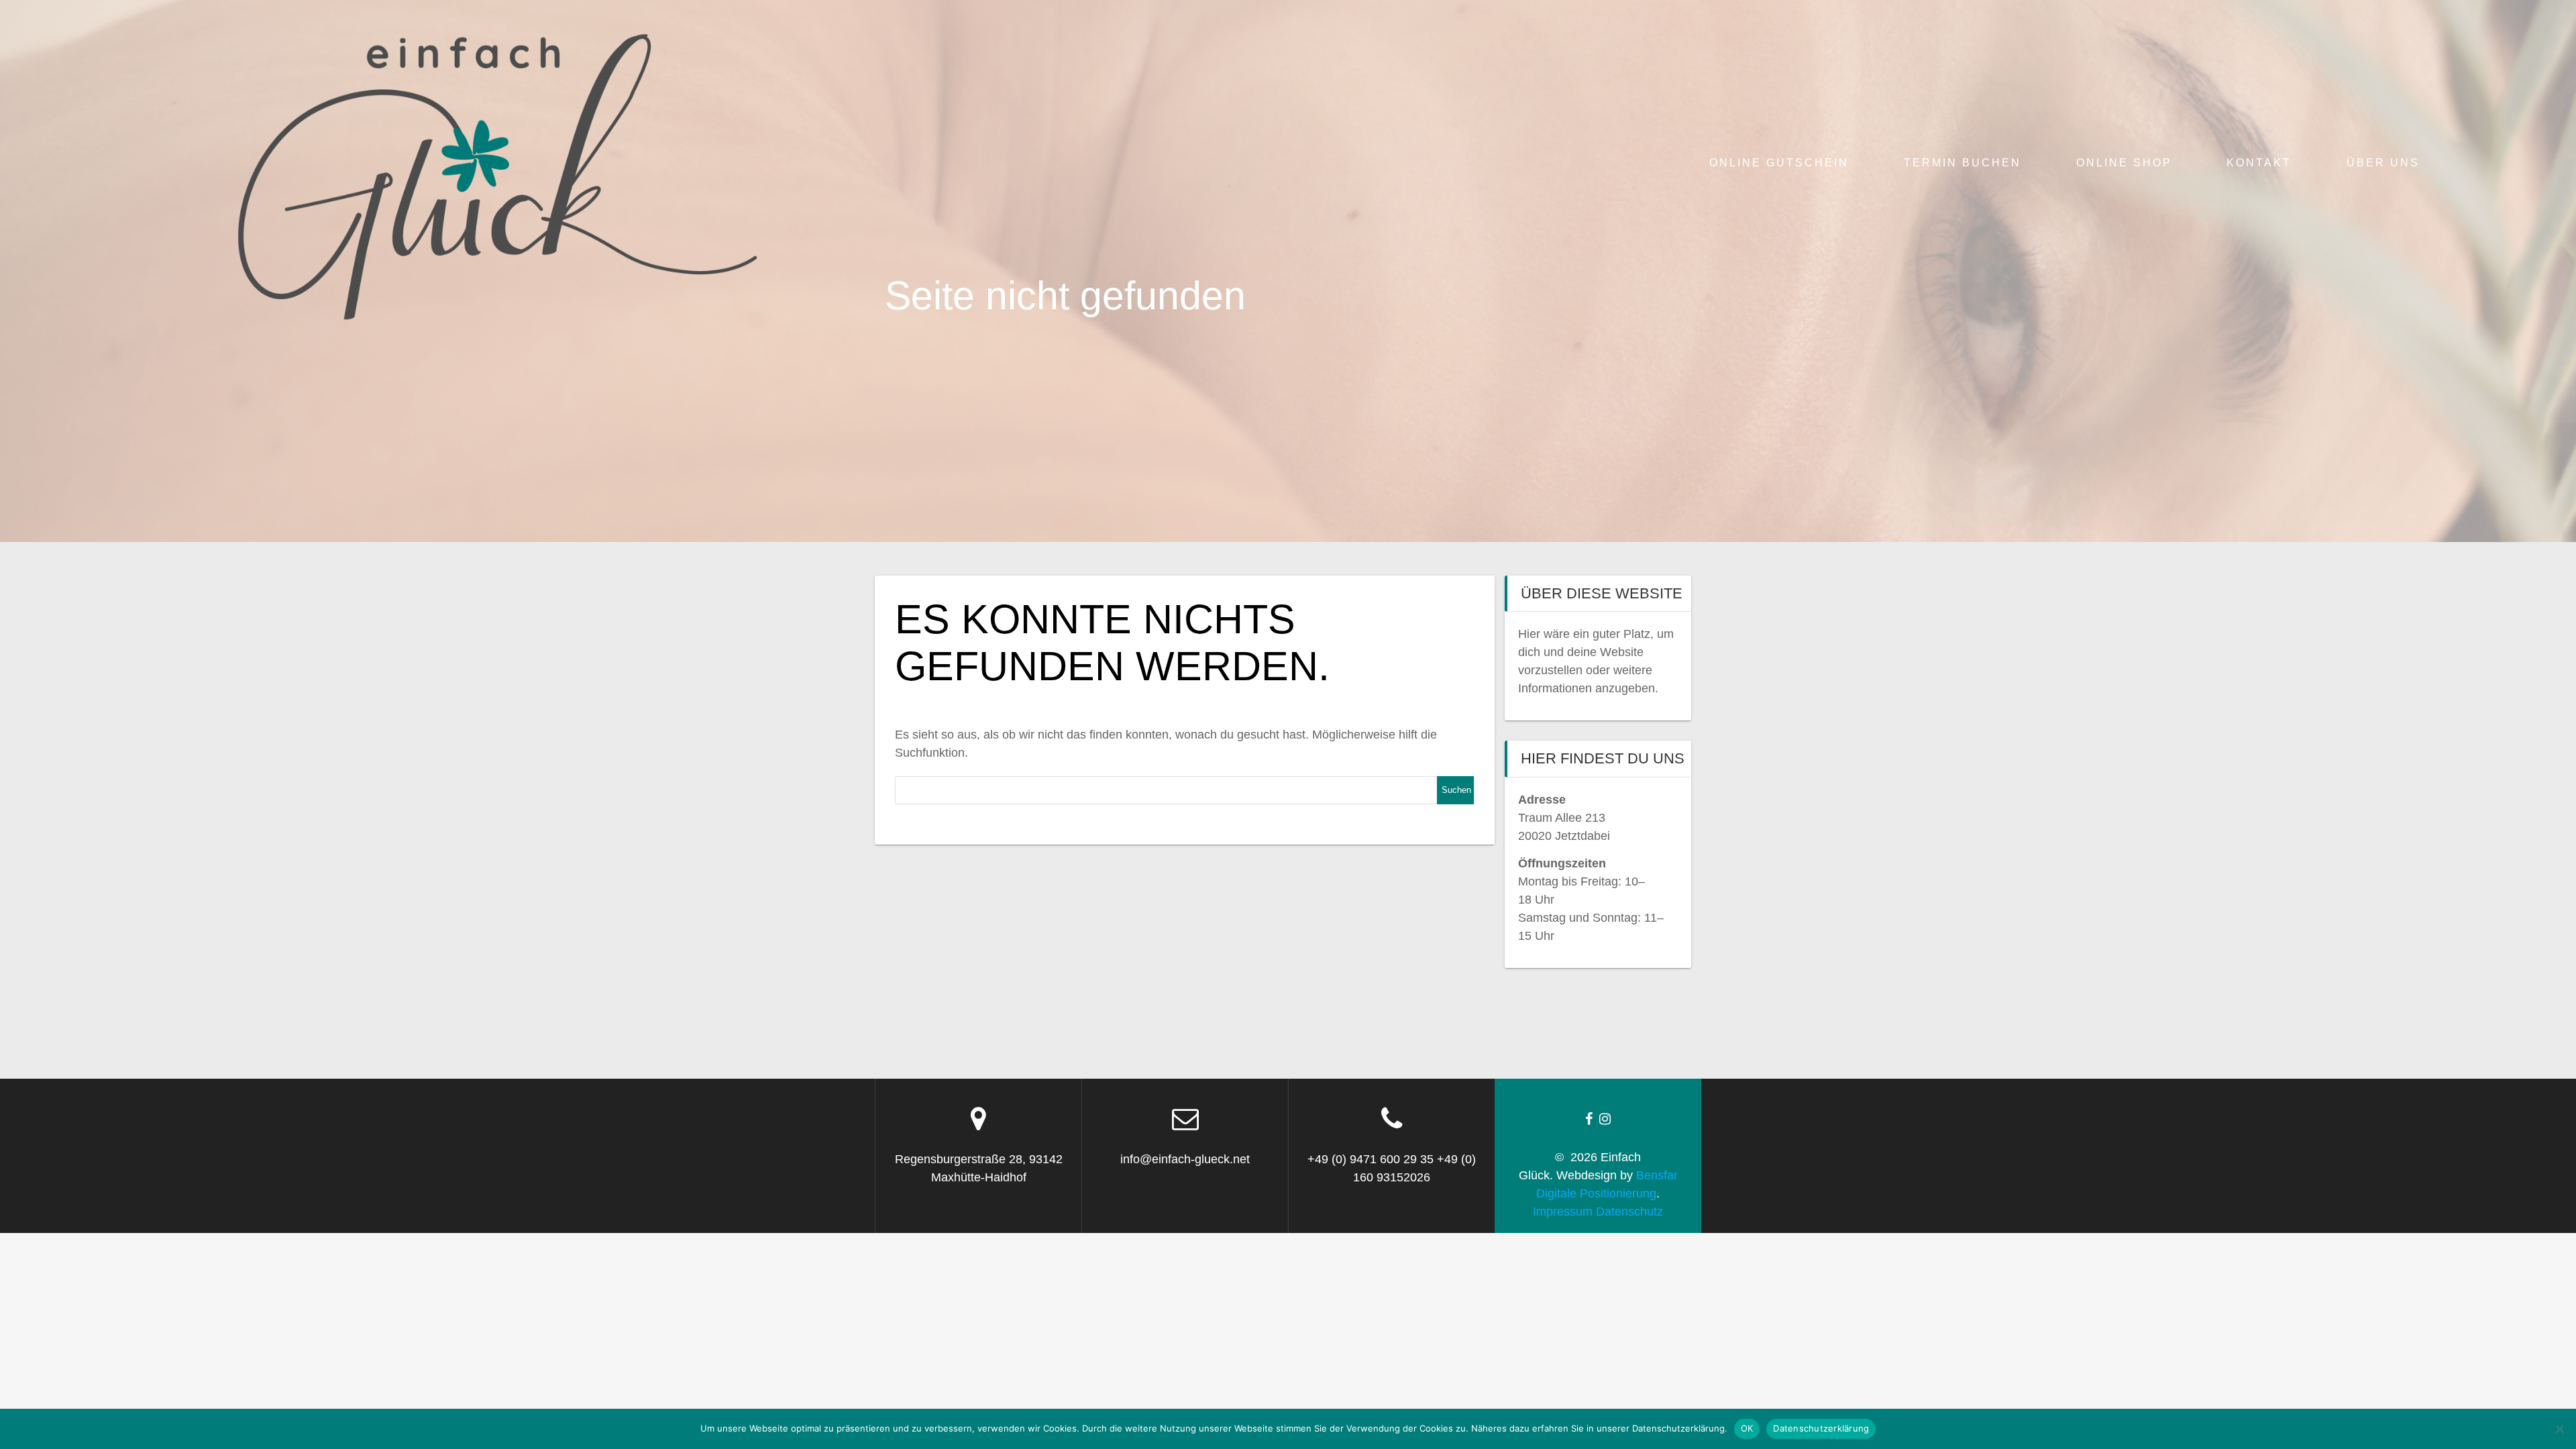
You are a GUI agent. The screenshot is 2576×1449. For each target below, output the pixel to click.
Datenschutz (1629, 1212)
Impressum (1563, 1212)
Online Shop (2124, 162)
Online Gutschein (1779, 162)
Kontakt (2259, 162)
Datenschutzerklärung (1821, 1428)
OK (1747, 1428)
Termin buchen (1963, 162)
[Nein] (2559, 1429)
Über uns (2383, 162)
